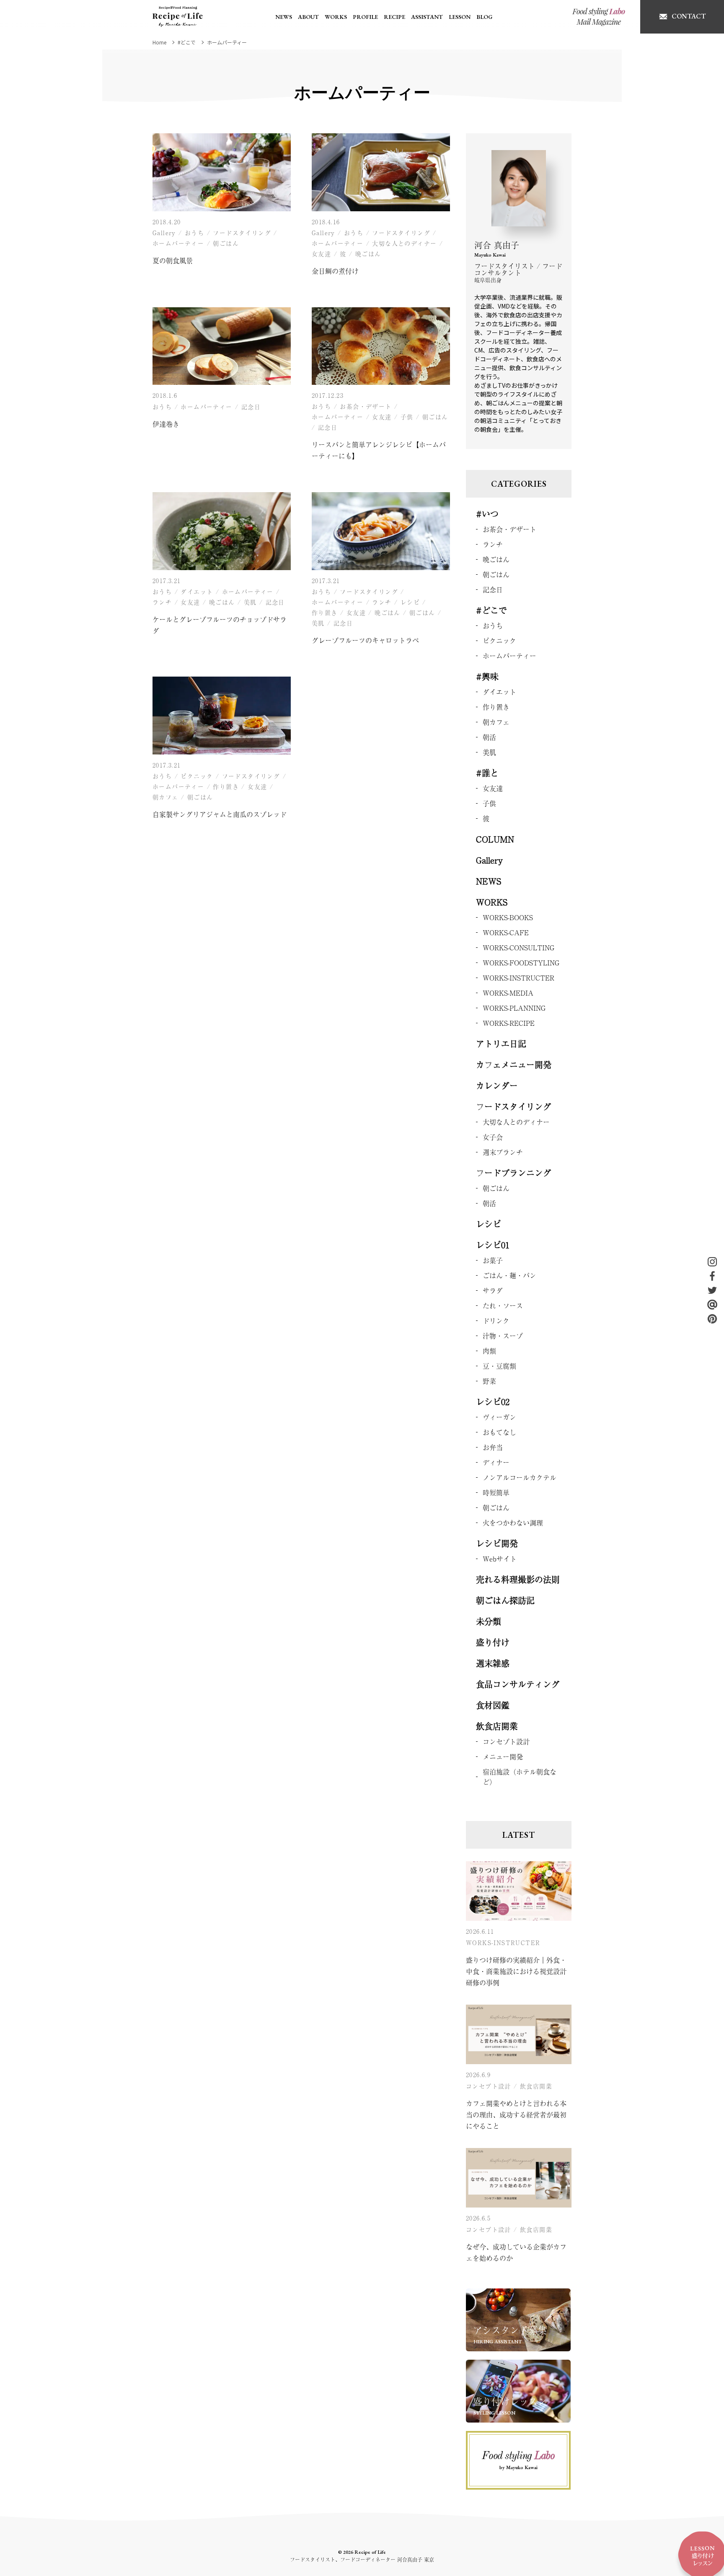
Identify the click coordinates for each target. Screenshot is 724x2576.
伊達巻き (166, 424)
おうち (194, 233)
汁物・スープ (503, 1336)
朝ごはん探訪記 (505, 1600)
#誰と (487, 773)
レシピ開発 (497, 1543)
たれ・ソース (503, 1305)
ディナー (496, 1462)
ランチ (162, 602)
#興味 (487, 676)
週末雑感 (493, 1663)
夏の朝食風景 (173, 260)
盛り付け (493, 1642)
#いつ (487, 514)
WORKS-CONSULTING (518, 947)
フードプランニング (514, 1173)
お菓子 (493, 1260)
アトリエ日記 (501, 1044)
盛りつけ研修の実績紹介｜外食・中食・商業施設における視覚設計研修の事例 (516, 1971)
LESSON (460, 17)
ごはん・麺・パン (509, 1275)
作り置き (325, 612)
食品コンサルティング (518, 1684)
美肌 (250, 602)
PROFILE (365, 17)
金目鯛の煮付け (335, 271)
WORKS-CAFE (506, 932)
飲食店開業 (497, 1726)
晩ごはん (368, 254)
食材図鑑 (493, 1705)
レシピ (410, 602)
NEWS (284, 17)
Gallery (164, 233)
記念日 (251, 407)
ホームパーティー (178, 243)
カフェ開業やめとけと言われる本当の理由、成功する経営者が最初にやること (516, 2114)
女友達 (321, 254)
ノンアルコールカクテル (520, 1477)
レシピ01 (493, 1245)
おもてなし (499, 1432)
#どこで (491, 610)
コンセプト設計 (506, 1741)
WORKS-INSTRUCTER (518, 978)
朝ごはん (226, 243)
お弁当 (493, 1447)
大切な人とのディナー (404, 243)
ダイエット (197, 591)
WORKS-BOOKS (508, 917)
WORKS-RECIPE (509, 1023)
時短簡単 (496, 1492)
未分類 (489, 1621)
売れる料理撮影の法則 (518, 1579)
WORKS (336, 17)
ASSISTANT (427, 17)
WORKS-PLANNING (514, 1008)
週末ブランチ (503, 1152)
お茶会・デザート (366, 406)
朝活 (489, 737)
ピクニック (197, 776)
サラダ (493, 1290)
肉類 (489, 1351)
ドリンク (496, 1320)
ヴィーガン (499, 1417)
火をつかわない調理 (513, 1523)
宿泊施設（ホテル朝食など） (520, 1777)
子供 (407, 417)
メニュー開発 (503, 1756)
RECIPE (394, 17)
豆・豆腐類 (499, 1366)
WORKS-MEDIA (508, 993)
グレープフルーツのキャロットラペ (365, 640)
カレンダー (497, 1086)
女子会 (493, 1137)
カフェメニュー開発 (514, 1065)
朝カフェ (165, 797)
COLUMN (495, 839)
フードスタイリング (242, 233)
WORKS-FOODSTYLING (521, 962)
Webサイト (500, 1559)
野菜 (489, 1381)
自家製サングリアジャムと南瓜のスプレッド (220, 814)
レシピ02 (493, 1402)
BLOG (484, 17)
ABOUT (308, 17)
